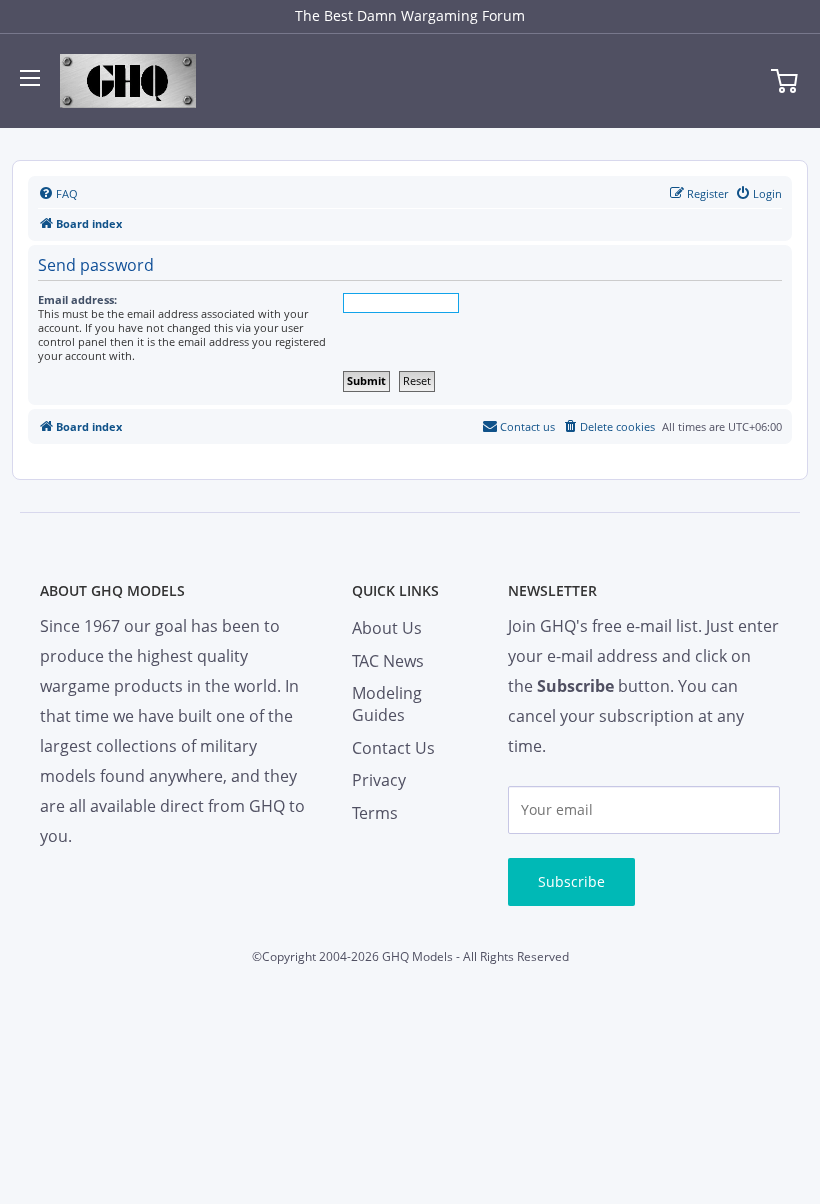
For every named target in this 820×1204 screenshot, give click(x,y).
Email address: (77, 299)
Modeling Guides (387, 704)
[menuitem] (58, 194)
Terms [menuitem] (375, 813)
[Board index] (128, 81)
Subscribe (571, 881)
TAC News (388, 661)
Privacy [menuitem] (379, 780)
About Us (387, 628)
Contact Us (393, 748)
